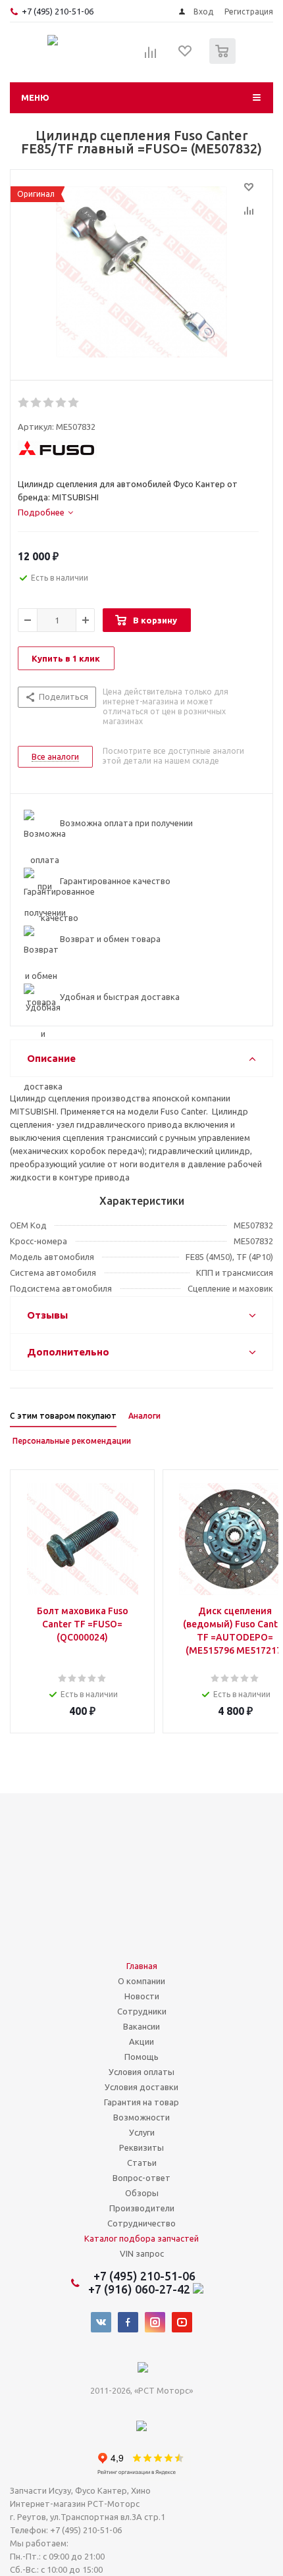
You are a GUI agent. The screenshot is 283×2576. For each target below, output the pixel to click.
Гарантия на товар (141, 2102)
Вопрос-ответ (141, 2178)
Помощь (141, 2057)
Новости (142, 1996)
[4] (62, 403)
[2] (37, 403)
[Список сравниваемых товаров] (151, 57)
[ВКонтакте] (101, 2322)
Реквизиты (141, 2147)
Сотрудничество (141, 2223)
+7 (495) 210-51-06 (59, 11)
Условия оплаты (141, 2072)
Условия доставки (141, 2087)
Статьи (142, 2163)
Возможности (141, 2117)
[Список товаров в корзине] (224, 61)
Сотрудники (142, 2011)
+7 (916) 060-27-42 (141, 2289)
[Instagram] (155, 2322)
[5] (74, 403)
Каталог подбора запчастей (141, 2238)
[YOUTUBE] (182, 2322)
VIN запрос (142, 2253)
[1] (24, 403)
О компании (141, 1981)
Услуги (142, 2132)
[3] (49, 403)
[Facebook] (128, 2322)
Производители (142, 2208)
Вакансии (141, 2026)
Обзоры (142, 2193)
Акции (141, 2041)
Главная (142, 1966)
